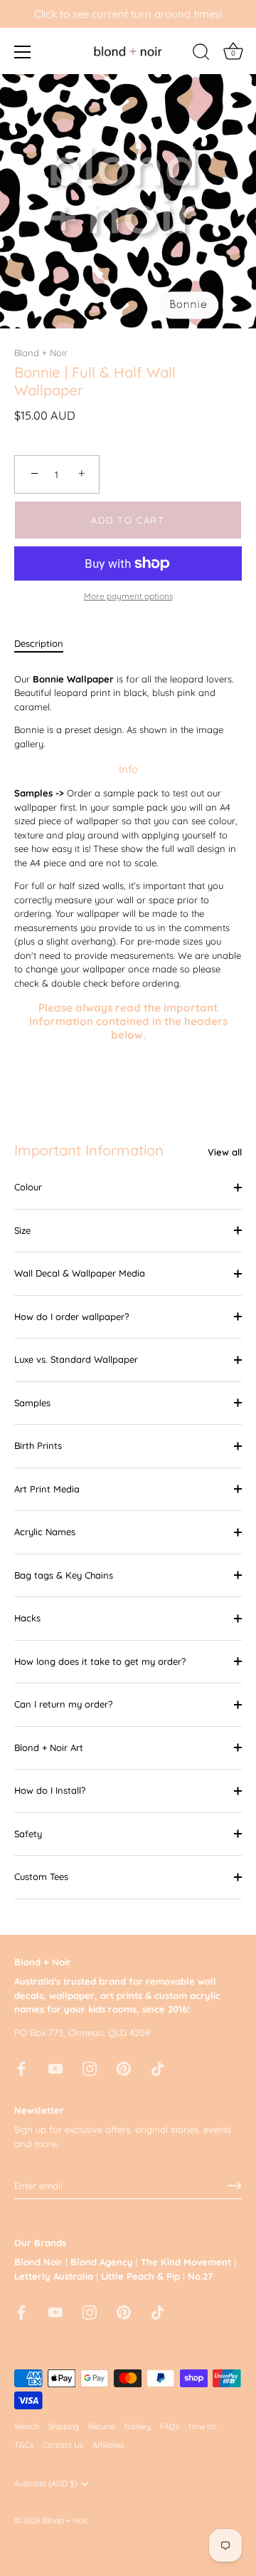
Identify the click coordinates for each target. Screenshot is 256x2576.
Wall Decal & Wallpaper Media (80, 1273)
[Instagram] (90, 2067)
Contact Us (63, 2445)
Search (27, 2426)
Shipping (64, 2426)
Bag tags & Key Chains (64, 1575)
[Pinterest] (124, 2067)
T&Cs (24, 2445)
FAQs (170, 2426)
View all (225, 1152)
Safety (28, 1834)
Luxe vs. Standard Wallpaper (76, 1359)
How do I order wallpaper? (71, 1316)
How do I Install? (50, 1790)
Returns (102, 2426)
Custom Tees (41, 1876)
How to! (202, 2426)
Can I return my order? (63, 1704)
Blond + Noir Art (49, 1747)
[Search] (201, 54)
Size (22, 1230)
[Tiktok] (158, 2067)
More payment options (128, 596)
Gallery (138, 2426)
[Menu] (23, 52)
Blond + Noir (41, 353)
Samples (32, 1403)
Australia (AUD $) (46, 2484)
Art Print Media (47, 1489)
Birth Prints (38, 1445)
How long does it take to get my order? (100, 1661)
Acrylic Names (45, 1532)
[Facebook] (21, 2067)
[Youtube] (55, 2067)
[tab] (46, 644)
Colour (28, 1187)
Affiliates (108, 2445)
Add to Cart (128, 520)
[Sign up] (235, 2186)
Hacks (27, 1618)
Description (39, 643)
